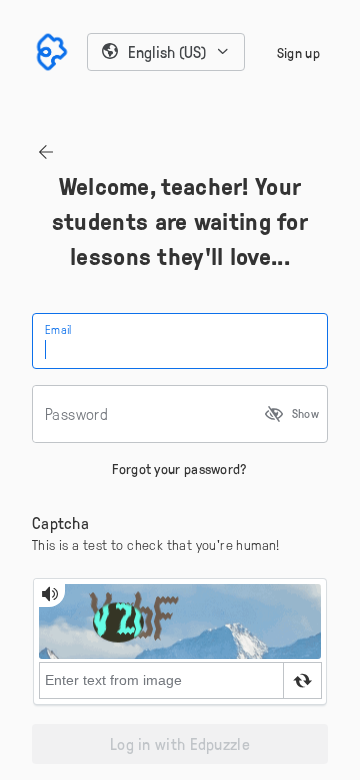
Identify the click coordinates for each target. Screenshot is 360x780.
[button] (166, 52)
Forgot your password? (179, 468)
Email (58, 329)
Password (76, 414)
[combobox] (166, 52)
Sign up (298, 52)
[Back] (46, 152)
